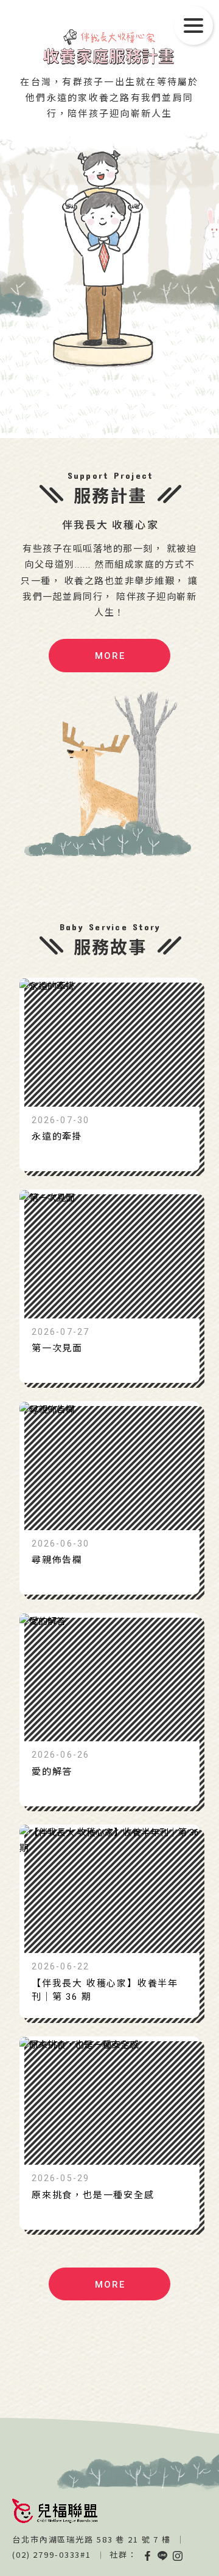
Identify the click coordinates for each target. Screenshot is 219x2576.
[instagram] (178, 2555)
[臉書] (147, 2555)
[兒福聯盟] (55, 2511)
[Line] (163, 2555)
